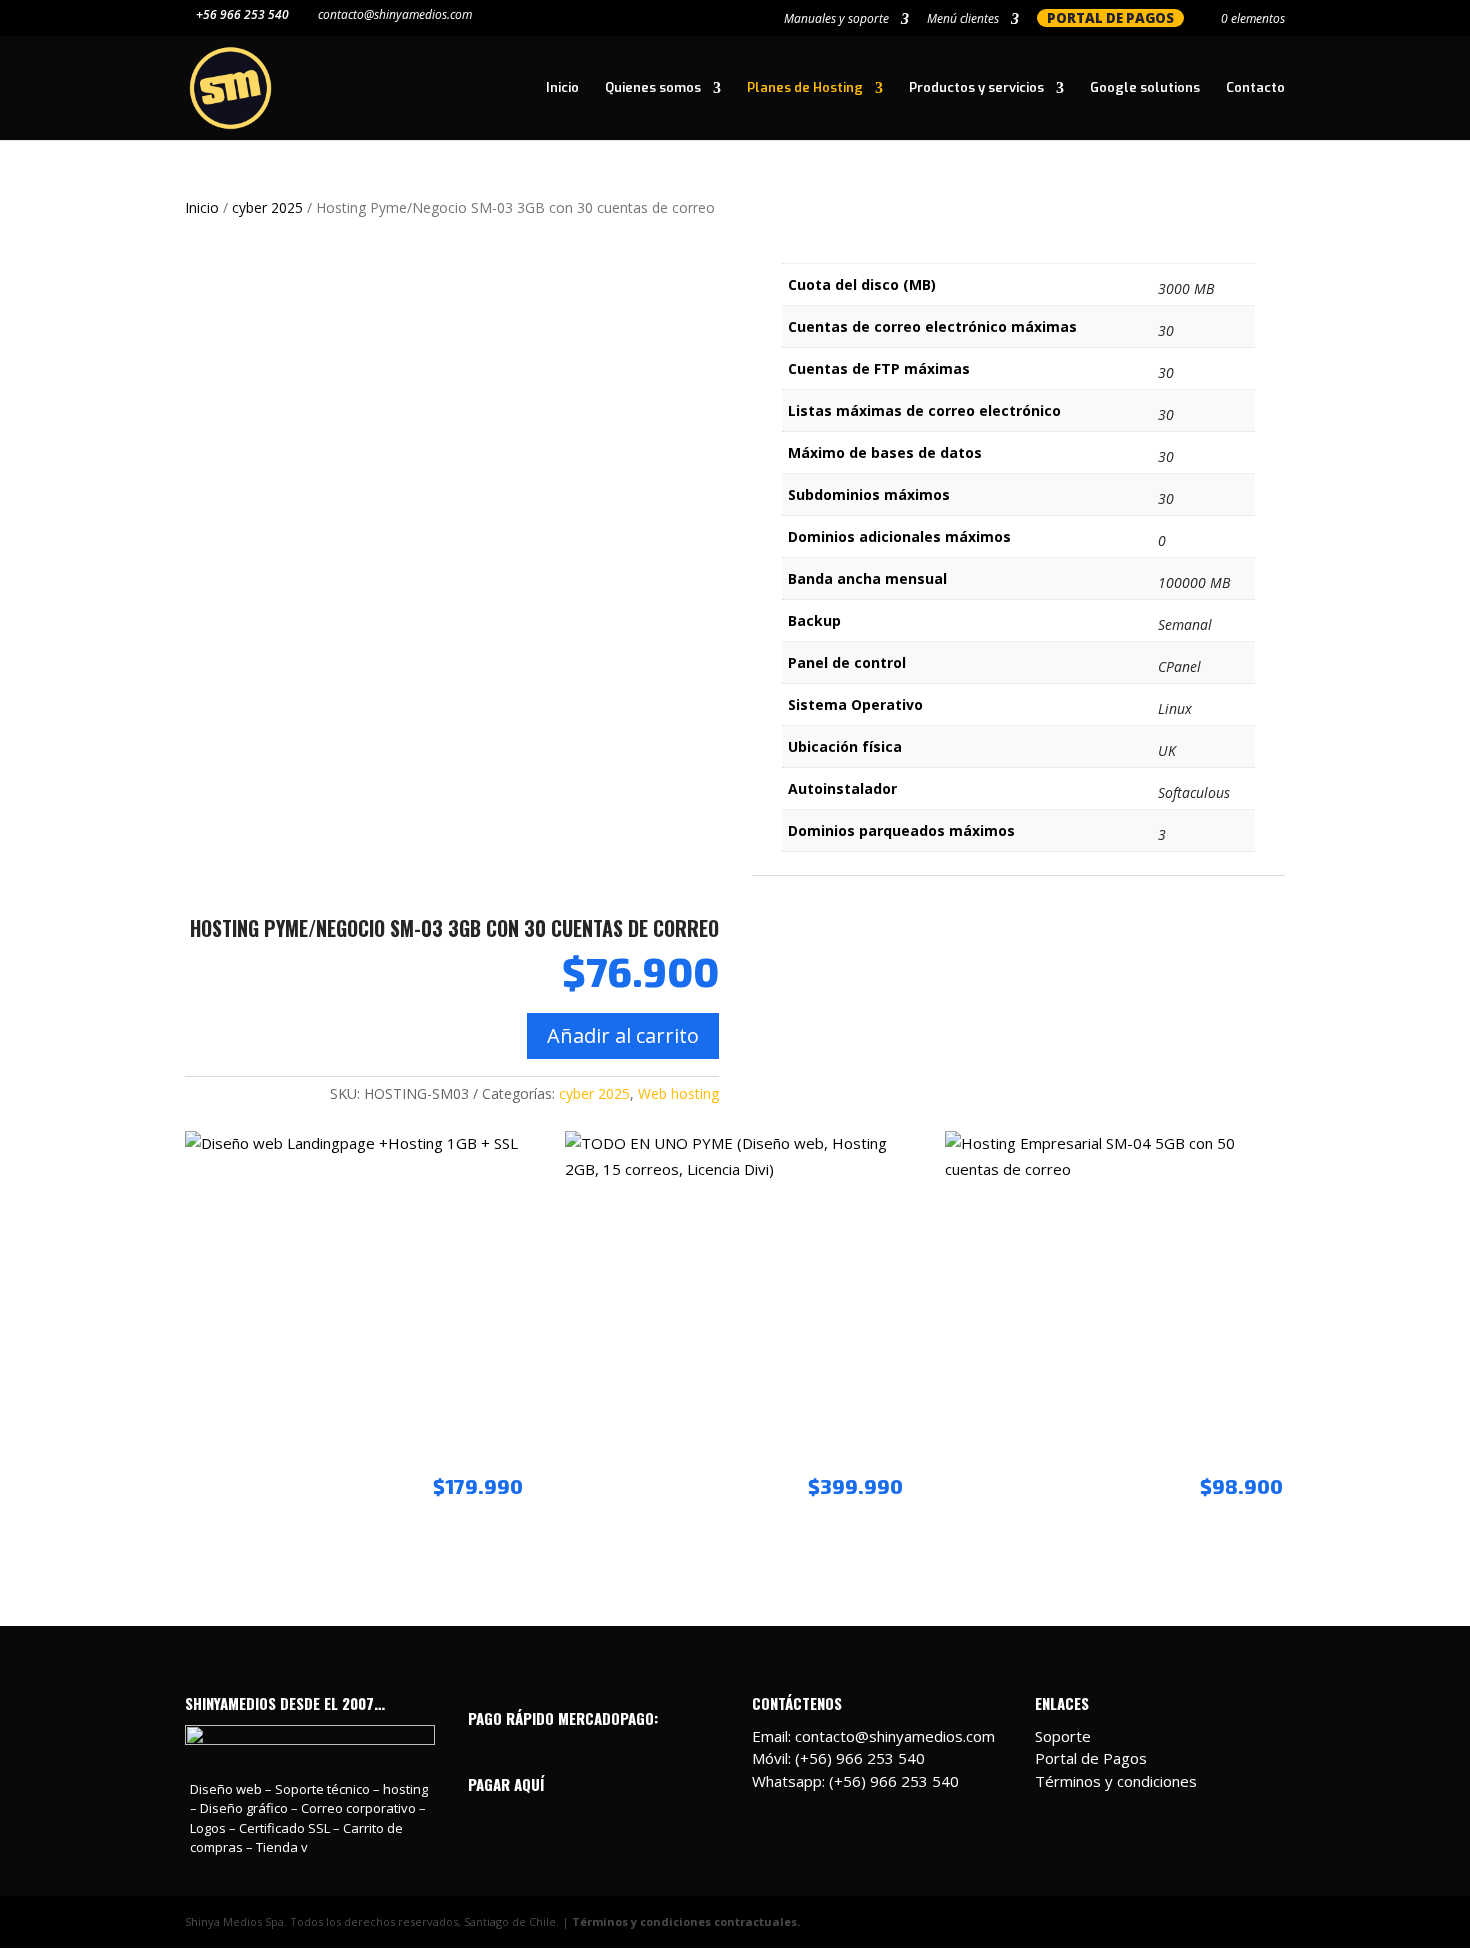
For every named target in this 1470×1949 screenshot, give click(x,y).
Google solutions (1145, 88)
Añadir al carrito (623, 1035)
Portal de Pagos (1091, 1758)
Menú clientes (963, 20)
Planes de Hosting (805, 88)
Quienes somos (653, 88)
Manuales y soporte (836, 20)
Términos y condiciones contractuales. (686, 1921)
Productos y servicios (976, 88)
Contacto (1255, 88)
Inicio (562, 88)
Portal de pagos (1110, 18)
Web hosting (678, 1093)
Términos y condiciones (1116, 1781)
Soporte (1063, 1736)
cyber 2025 (267, 207)
